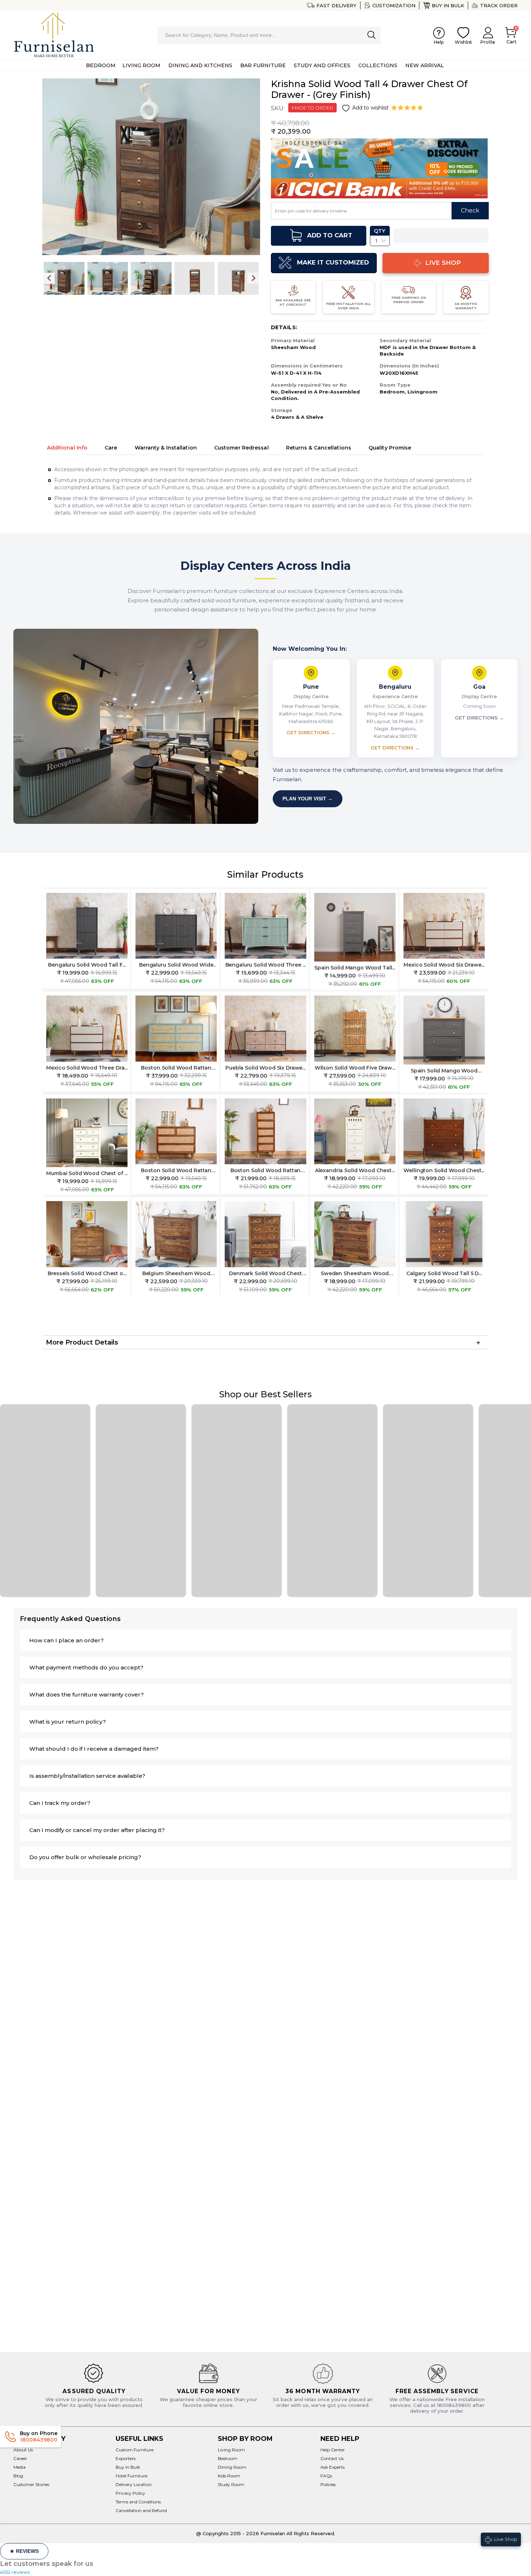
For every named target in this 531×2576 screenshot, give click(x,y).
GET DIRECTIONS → (311, 732)
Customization (394, 5)
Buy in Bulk (448, 5)
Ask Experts (333, 2467)
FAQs (326, 2476)
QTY (379, 231)
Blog (18, 2476)
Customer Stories (31, 2484)
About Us (23, 2450)
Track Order (499, 5)
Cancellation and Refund (141, 2510)
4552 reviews (15, 2572)
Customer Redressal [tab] (241, 448)
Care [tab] (111, 448)
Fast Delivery (336, 5)
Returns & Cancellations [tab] (319, 448)
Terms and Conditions (138, 2502)
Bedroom (228, 2458)
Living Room (231, 2450)
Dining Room (232, 2467)
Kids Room (229, 2476)
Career (20, 2458)
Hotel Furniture (131, 2476)
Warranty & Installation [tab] (166, 448)
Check (470, 210)
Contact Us (332, 2458)
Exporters (126, 2458)
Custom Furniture (135, 2450)
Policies (328, 2484)
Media (20, 2467)
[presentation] (49, 278)
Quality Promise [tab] (390, 448)
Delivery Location (134, 2484)
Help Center (333, 2450)
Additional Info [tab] (67, 448)
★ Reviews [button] (24, 2551)
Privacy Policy (130, 2493)
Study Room (231, 2484)
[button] (408, 108)
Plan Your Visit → (308, 799)
